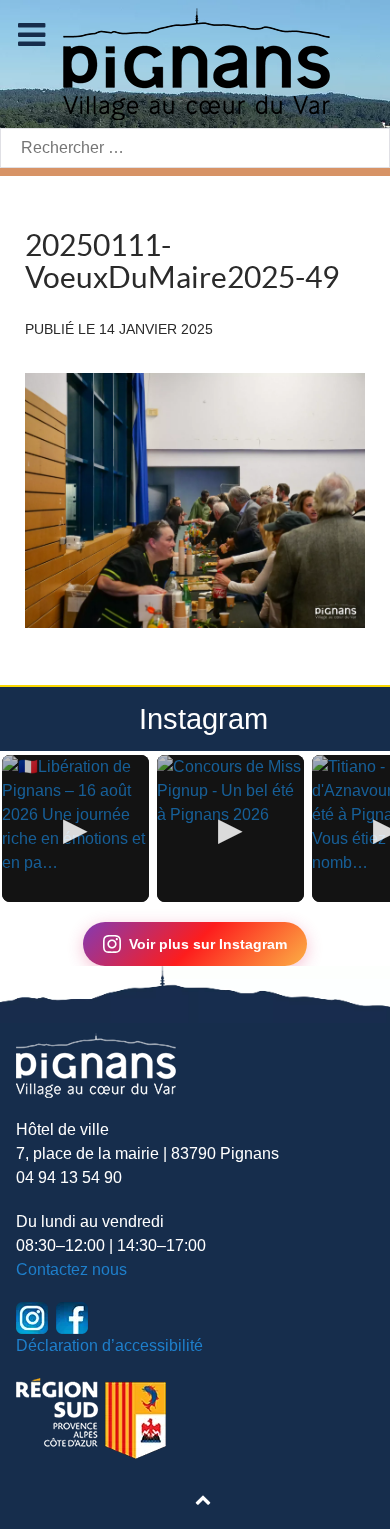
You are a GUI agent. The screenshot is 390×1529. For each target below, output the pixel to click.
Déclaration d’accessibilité (109, 1345)
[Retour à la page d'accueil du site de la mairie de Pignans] (195, 62)
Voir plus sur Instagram (208, 944)
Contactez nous (71, 1269)
